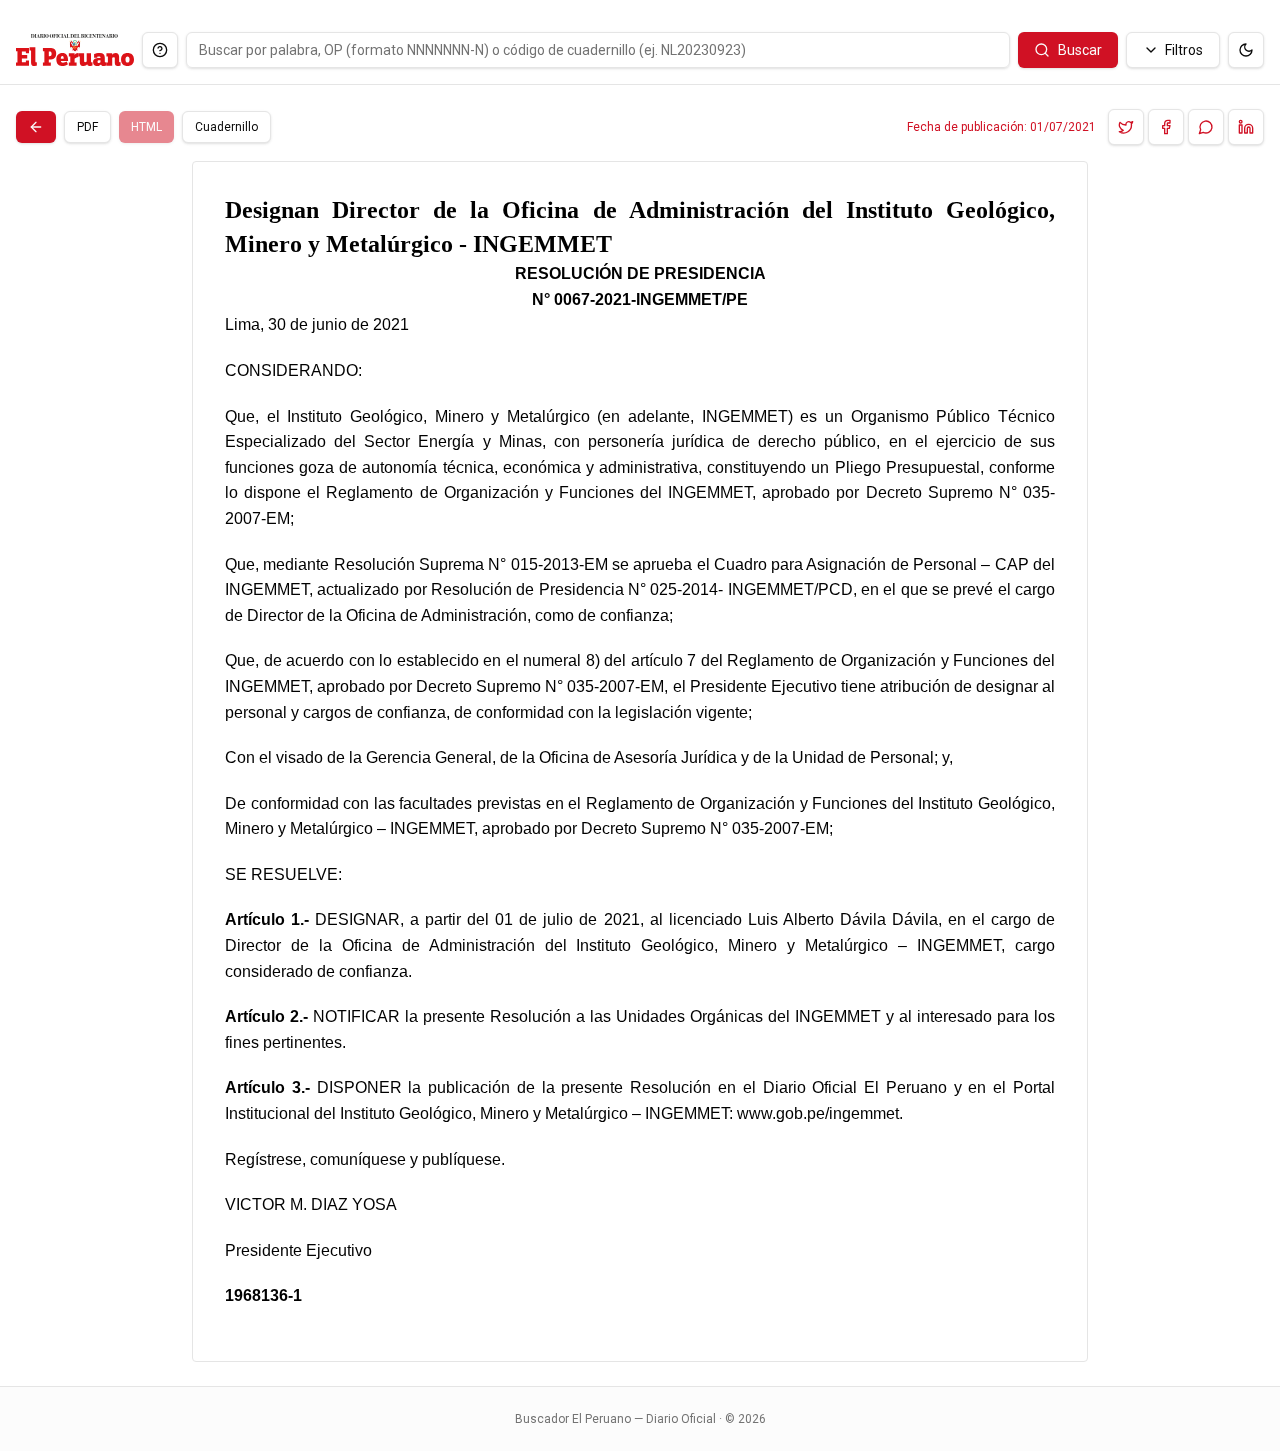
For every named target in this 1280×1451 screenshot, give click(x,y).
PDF (87, 127)
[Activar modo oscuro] (1246, 50)
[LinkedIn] (1246, 127)
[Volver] (36, 127)
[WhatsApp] (1206, 127)
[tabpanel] (640, 761)
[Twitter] (1126, 127)
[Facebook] (1166, 127)
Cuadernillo (226, 127)
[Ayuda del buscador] (160, 50)
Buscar (1080, 50)
